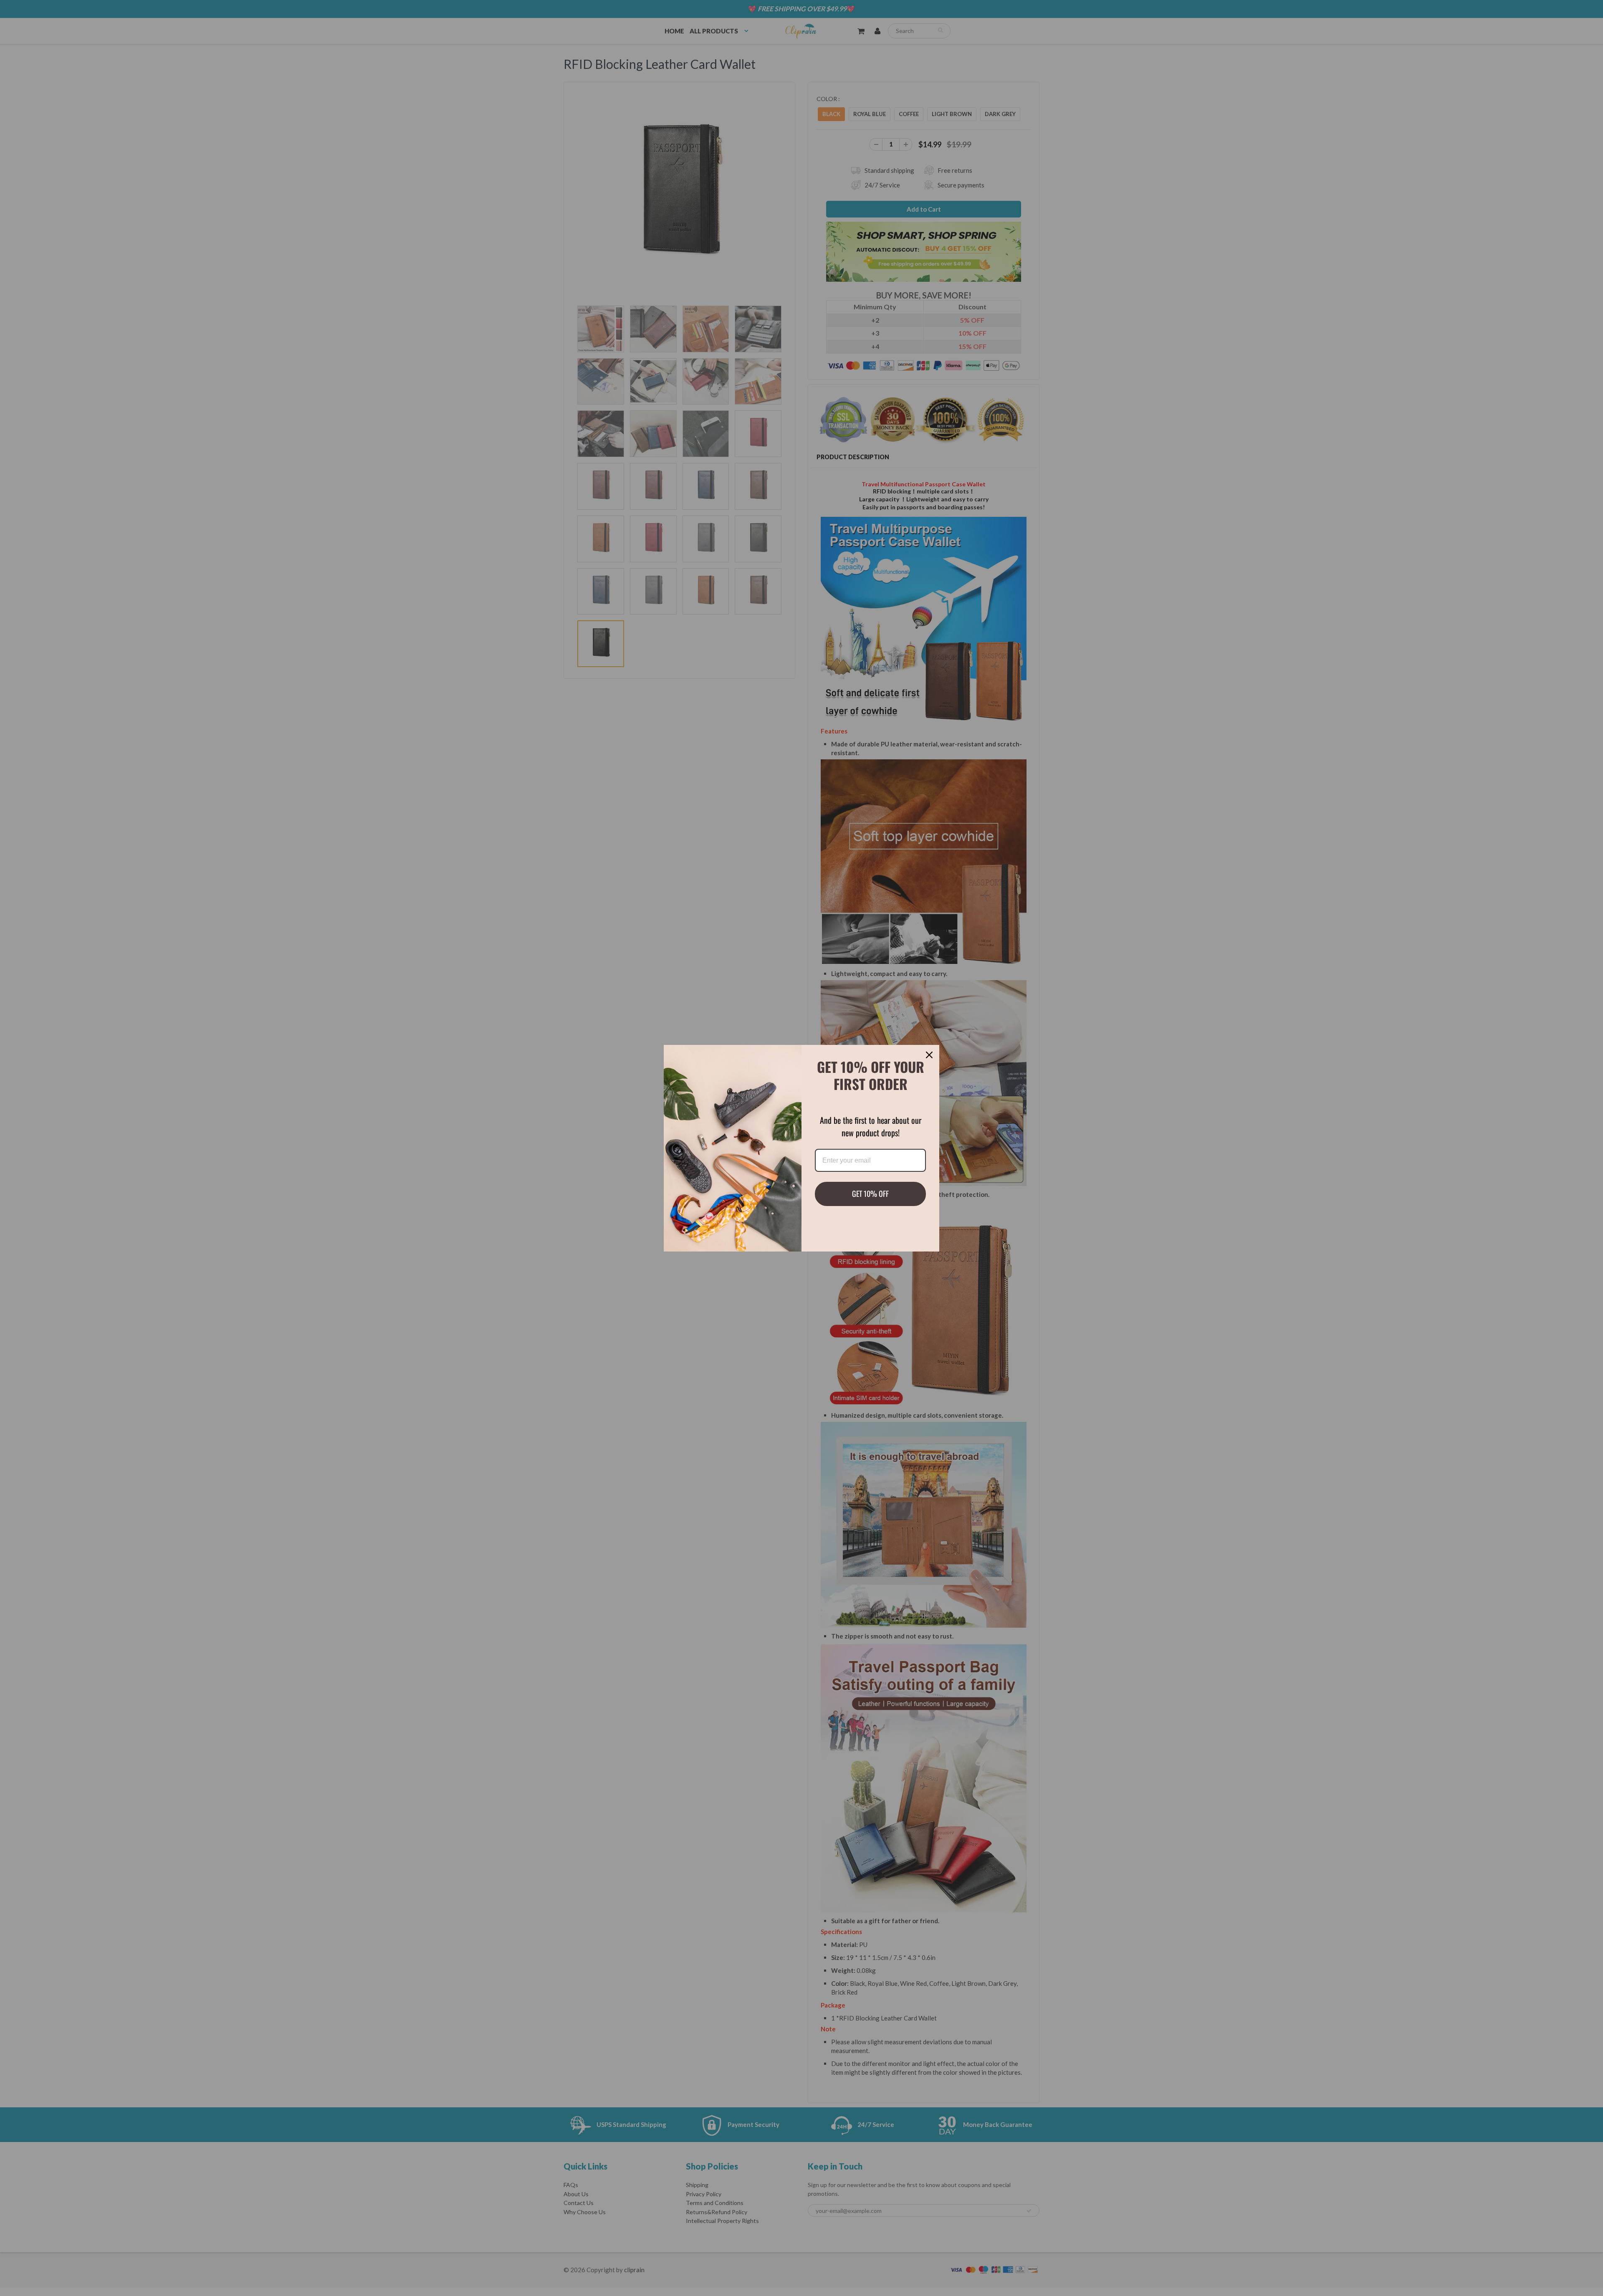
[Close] (929, 1055)
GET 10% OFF (870, 1194)
